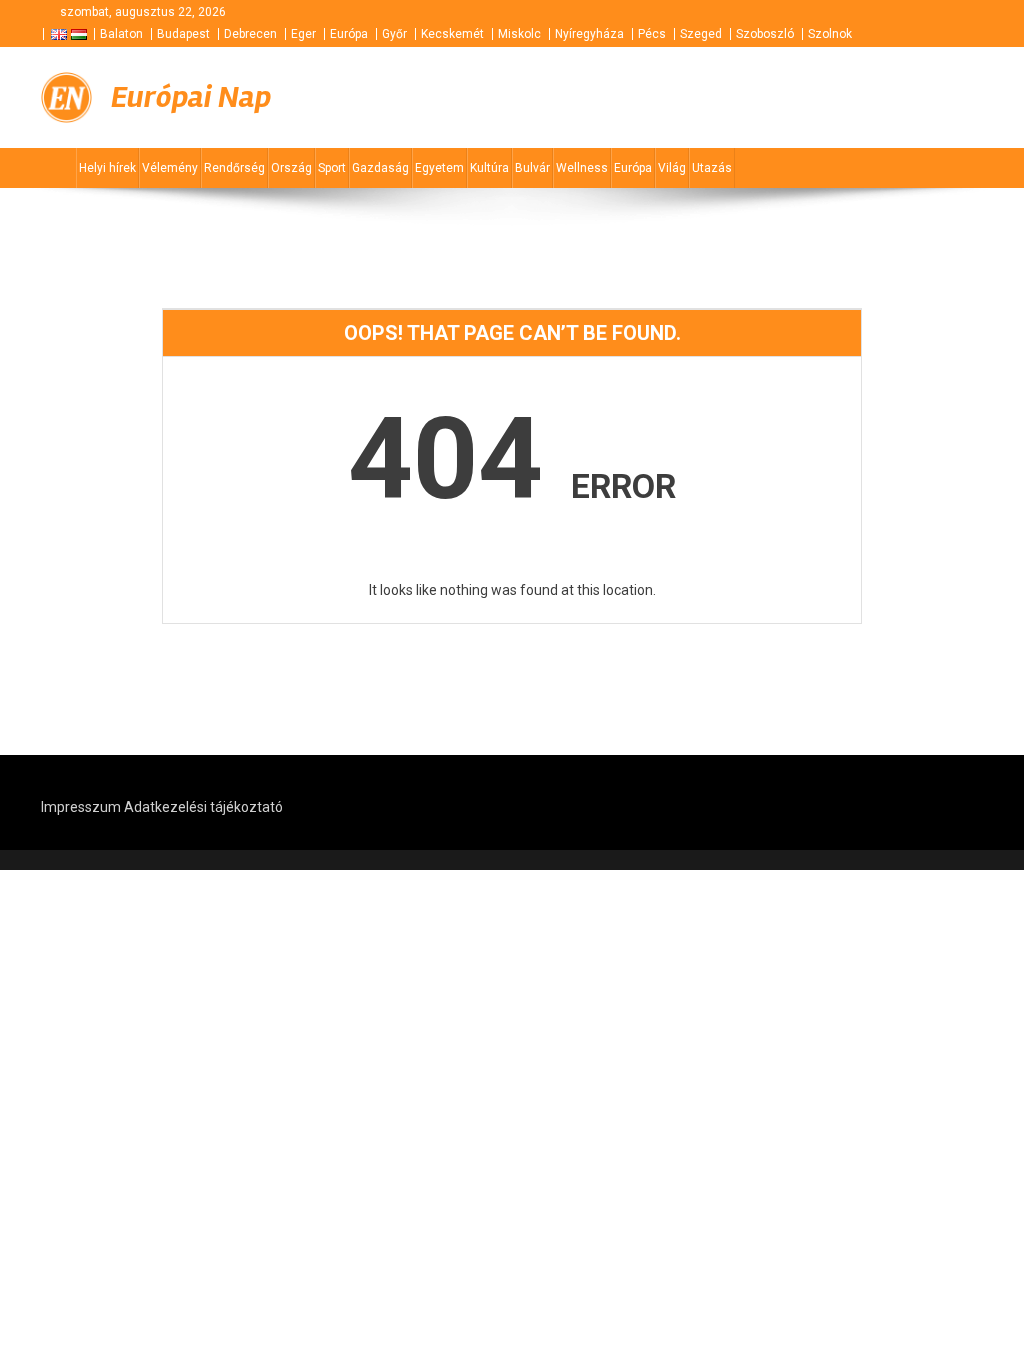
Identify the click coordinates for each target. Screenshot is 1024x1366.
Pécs (652, 34)
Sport (332, 168)
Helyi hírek (107, 168)
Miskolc (519, 34)
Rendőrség (234, 168)
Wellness (582, 168)
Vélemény (170, 168)
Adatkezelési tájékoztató (203, 807)
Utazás (712, 168)
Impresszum (81, 807)
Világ (672, 168)
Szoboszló (765, 34)
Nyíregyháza (589, 34)
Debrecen (250, 34)
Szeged (701, 34)
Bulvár (532, 168)
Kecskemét (452, 34)
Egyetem (439, 168)
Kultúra (489, 168)
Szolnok (830, 34)
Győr (394, 34)
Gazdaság (380, 168)
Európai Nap (191, 97)
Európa (349, 34)
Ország (291, 168)
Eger (303, 34)
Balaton (121, 34)
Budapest (183, 34)
